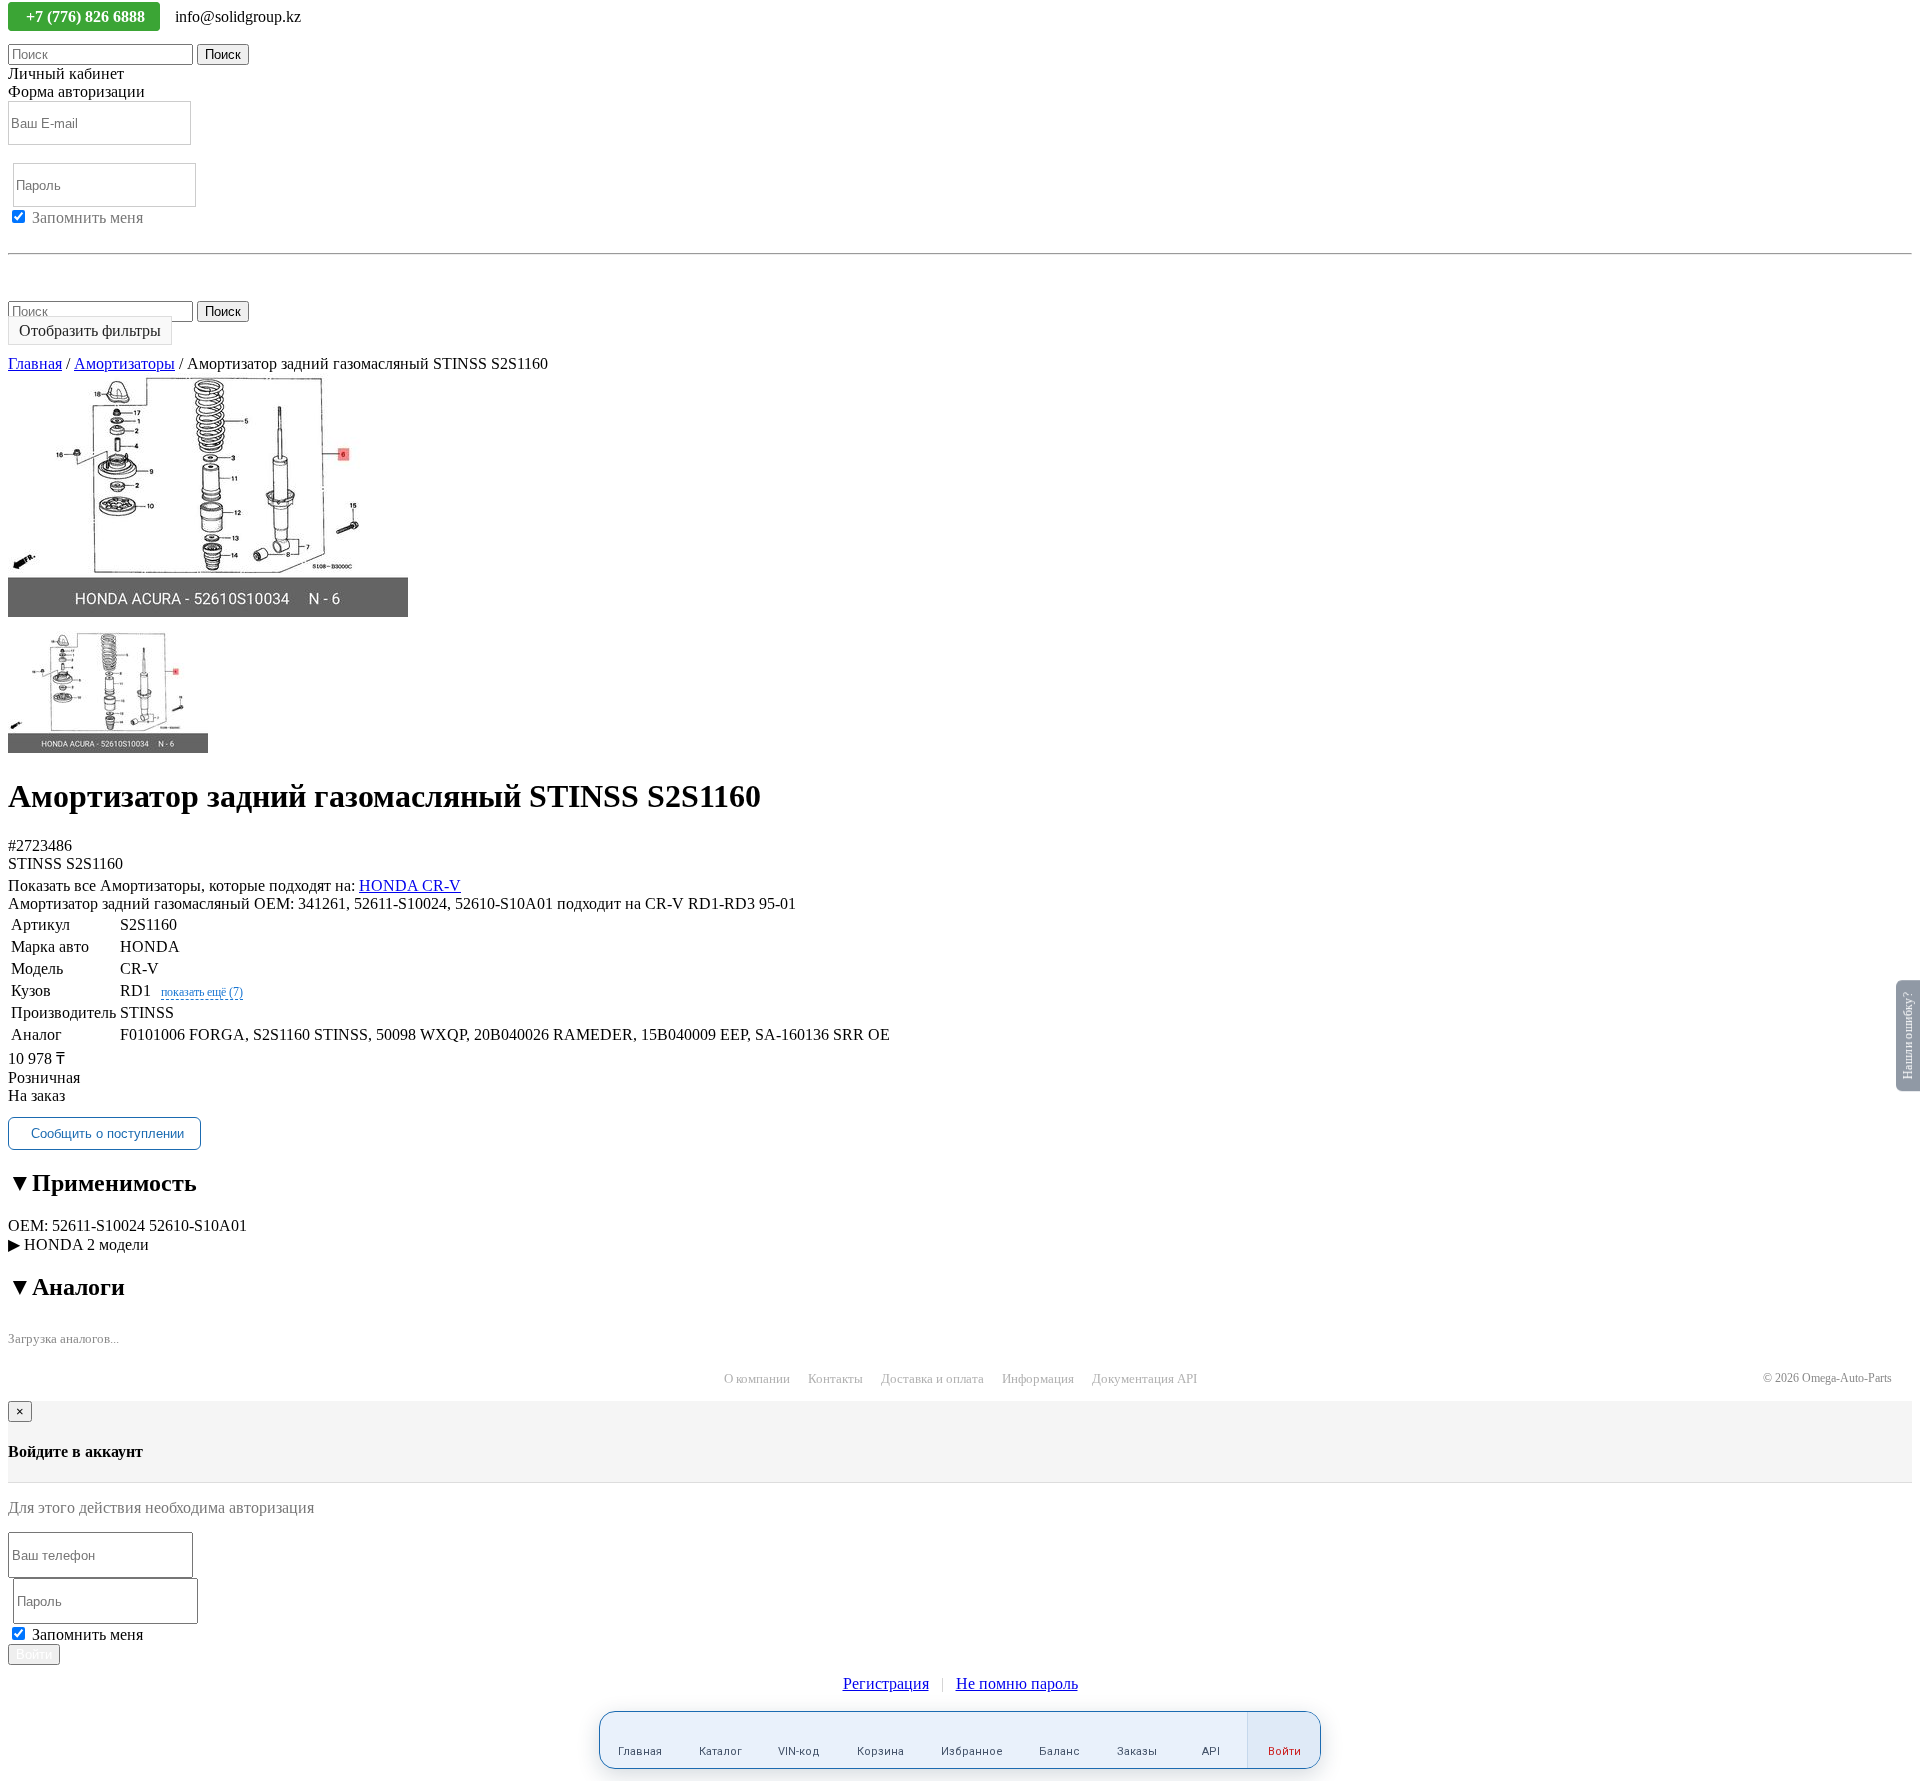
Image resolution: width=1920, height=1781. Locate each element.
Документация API (1144, 1378)
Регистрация (99, 235)
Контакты (835, 1378)
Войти (30, 235)
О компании (757, 1378)
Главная (35, 363)
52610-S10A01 (198, 1225)
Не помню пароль (69, 271)
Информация (1038, 1378)
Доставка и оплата (932, 1378)
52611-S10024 (98, 1225)
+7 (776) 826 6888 (87, 16)
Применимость (102, 1183)
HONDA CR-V (410, 885)
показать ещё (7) (202, 992)
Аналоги (66, 1287)
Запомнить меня (87, 217)
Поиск (223, 54)
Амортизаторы (124, 363)
